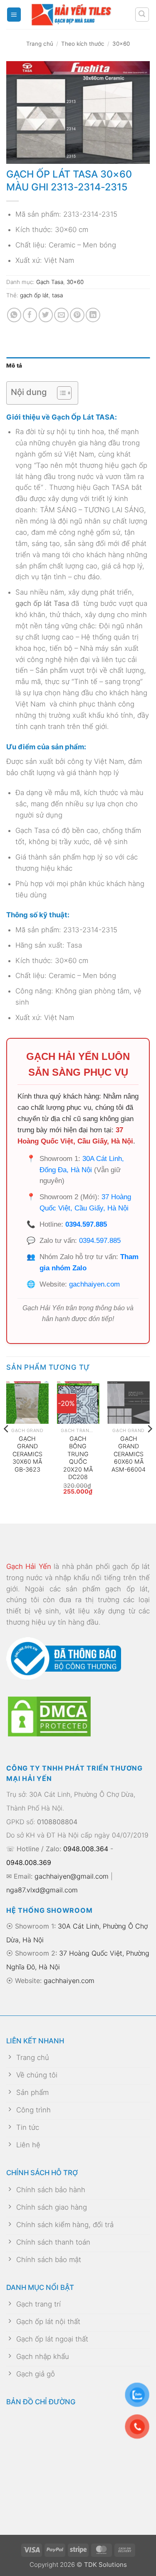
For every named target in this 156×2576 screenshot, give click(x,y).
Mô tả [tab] (14, 366)
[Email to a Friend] (61, 315)
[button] (14, 15)
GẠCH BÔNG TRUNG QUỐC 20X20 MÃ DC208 (78, 1458)
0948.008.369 (29, 1862)
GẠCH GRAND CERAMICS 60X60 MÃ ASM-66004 (129, 1454)
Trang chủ (40, 44)
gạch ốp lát (34, 295)
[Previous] (7, 1445)
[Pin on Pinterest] (77, 315)
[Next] (149, 1445)
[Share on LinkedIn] (93, 315)
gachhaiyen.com (94, 1284)
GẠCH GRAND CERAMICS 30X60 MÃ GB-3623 (27, 1454)
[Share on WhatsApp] (14, 315)
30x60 (121, 44)
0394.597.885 (86, 1224)
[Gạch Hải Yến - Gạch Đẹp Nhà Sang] (78, 15)
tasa (57, 295)
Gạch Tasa (50, 282)
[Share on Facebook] (30, 315)
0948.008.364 (86, 1849)
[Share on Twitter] (46, 315)
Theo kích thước (83, 44)
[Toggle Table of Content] (60, 393)
